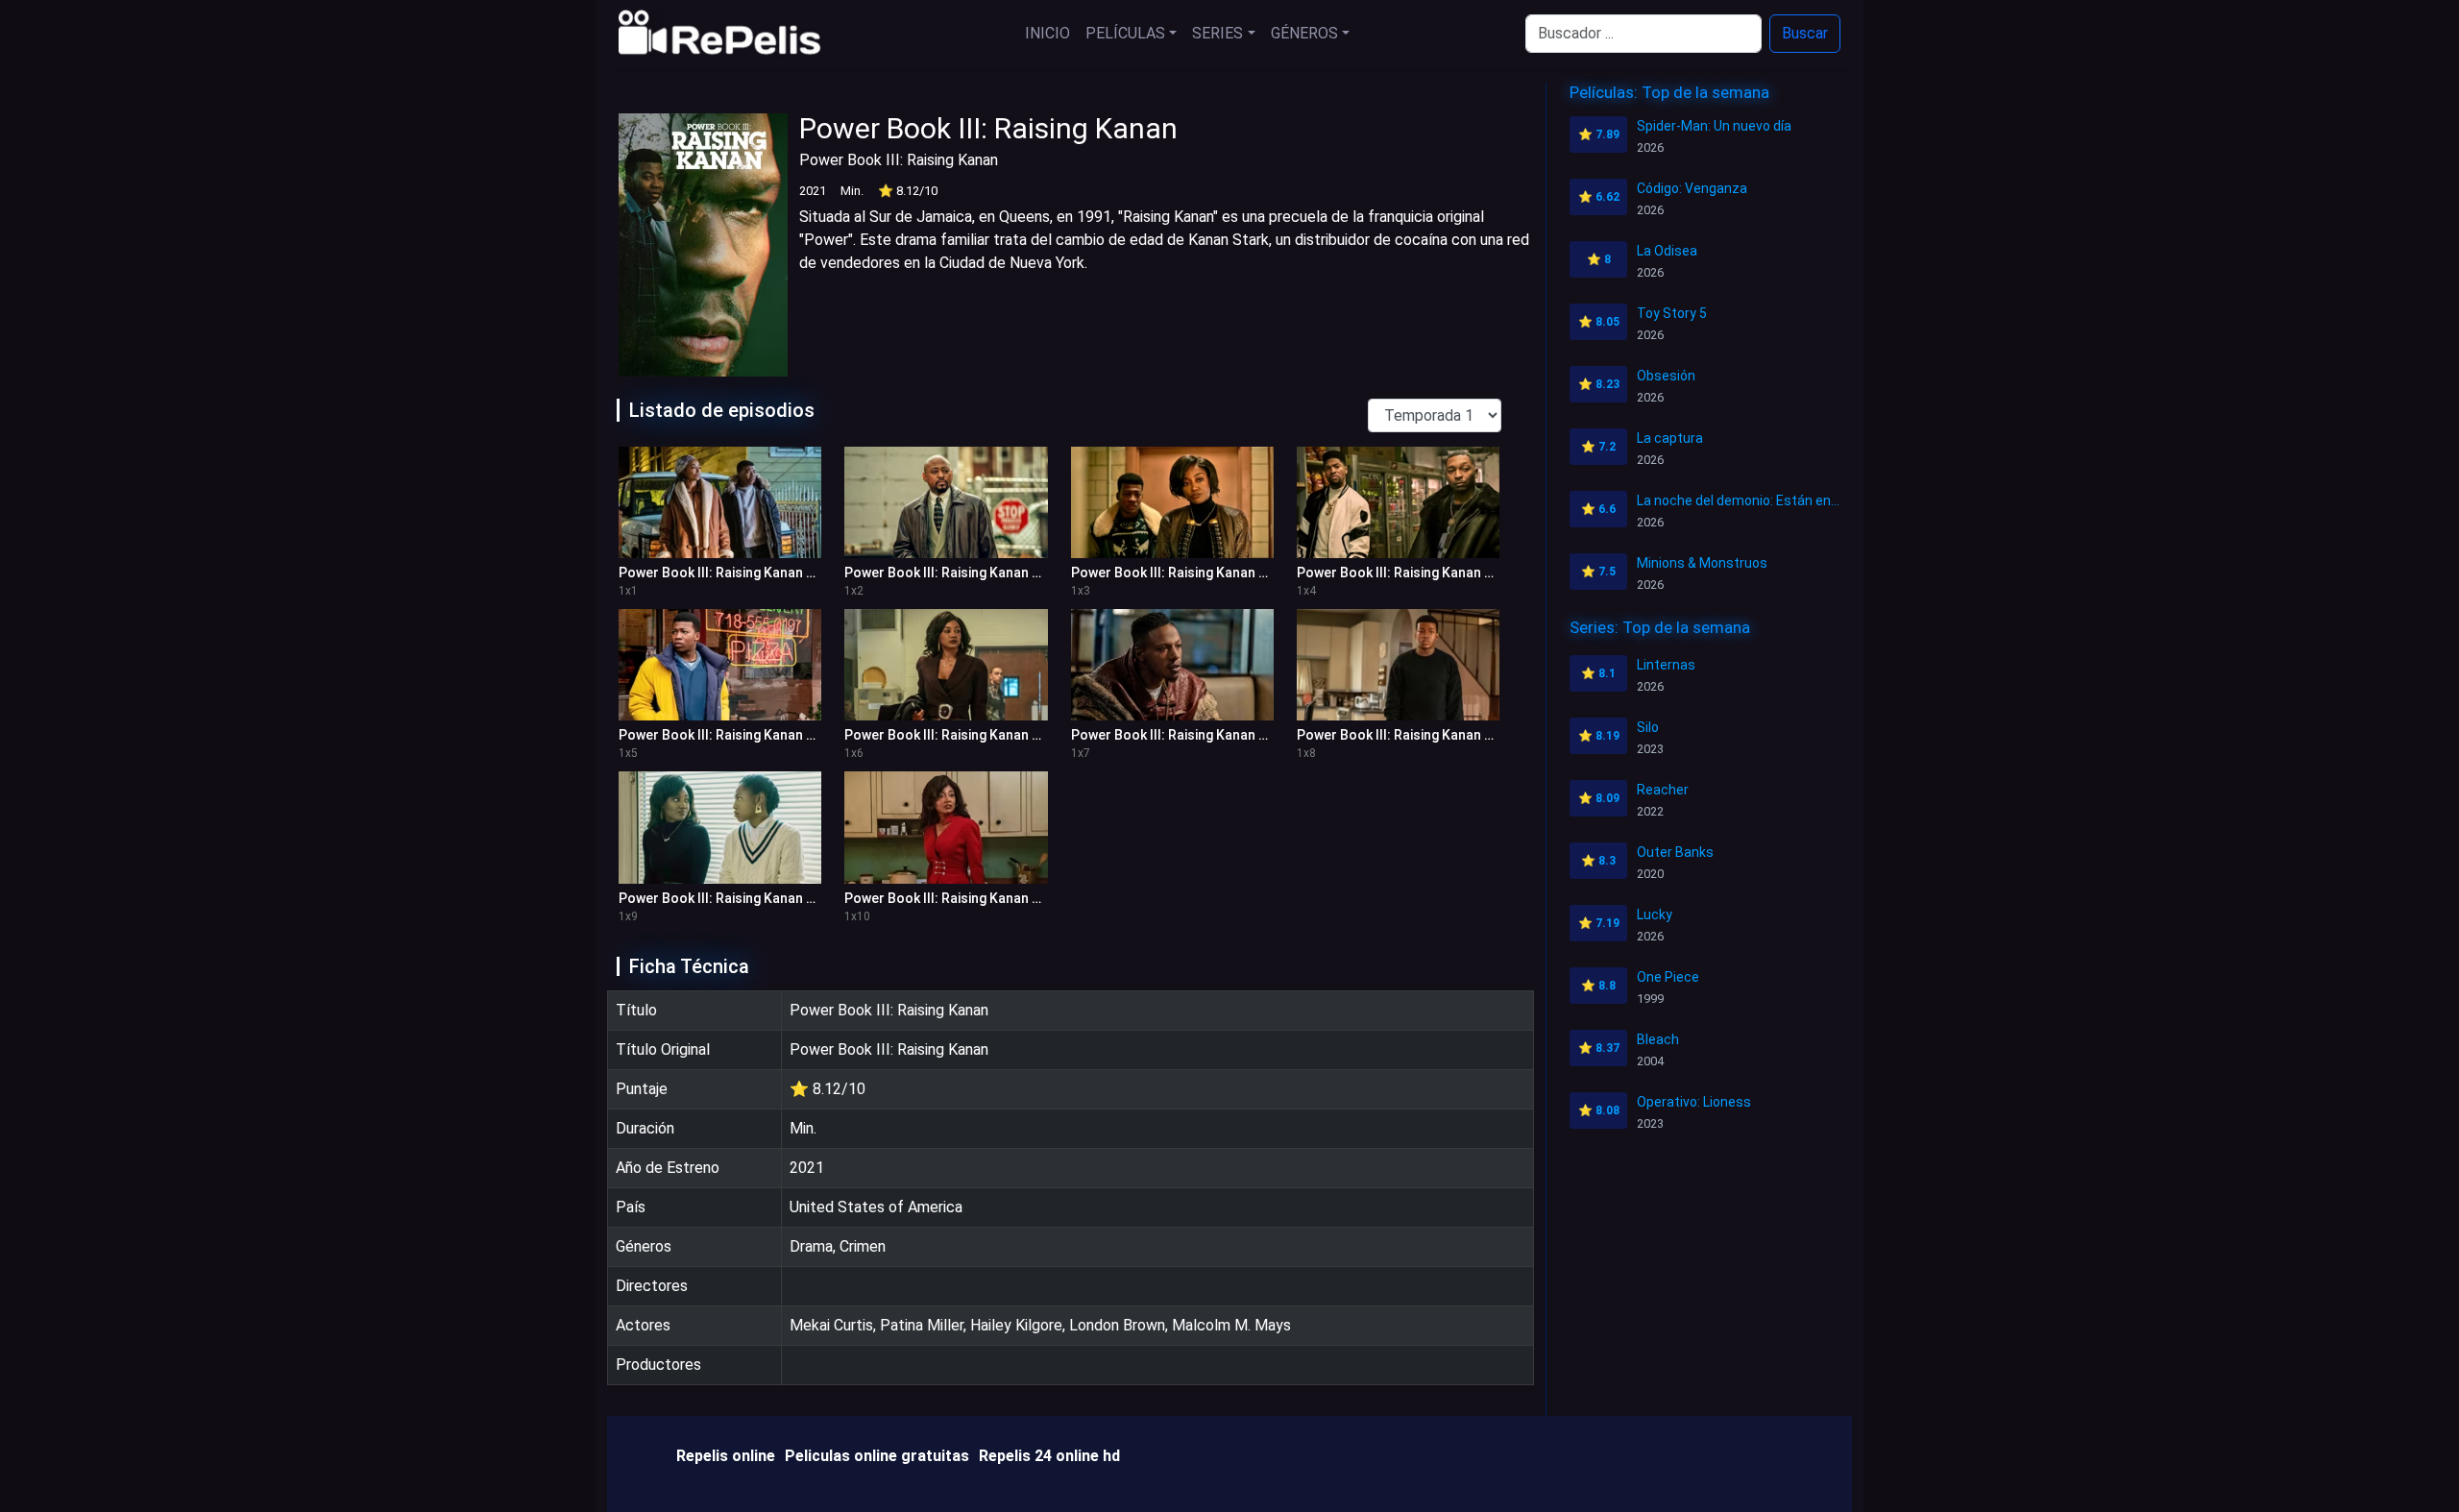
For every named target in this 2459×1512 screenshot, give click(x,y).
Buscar (1805, 33)
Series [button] (1217, 33)
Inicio (1047, 33)
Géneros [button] (1304, 33)
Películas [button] (1125, 33)
